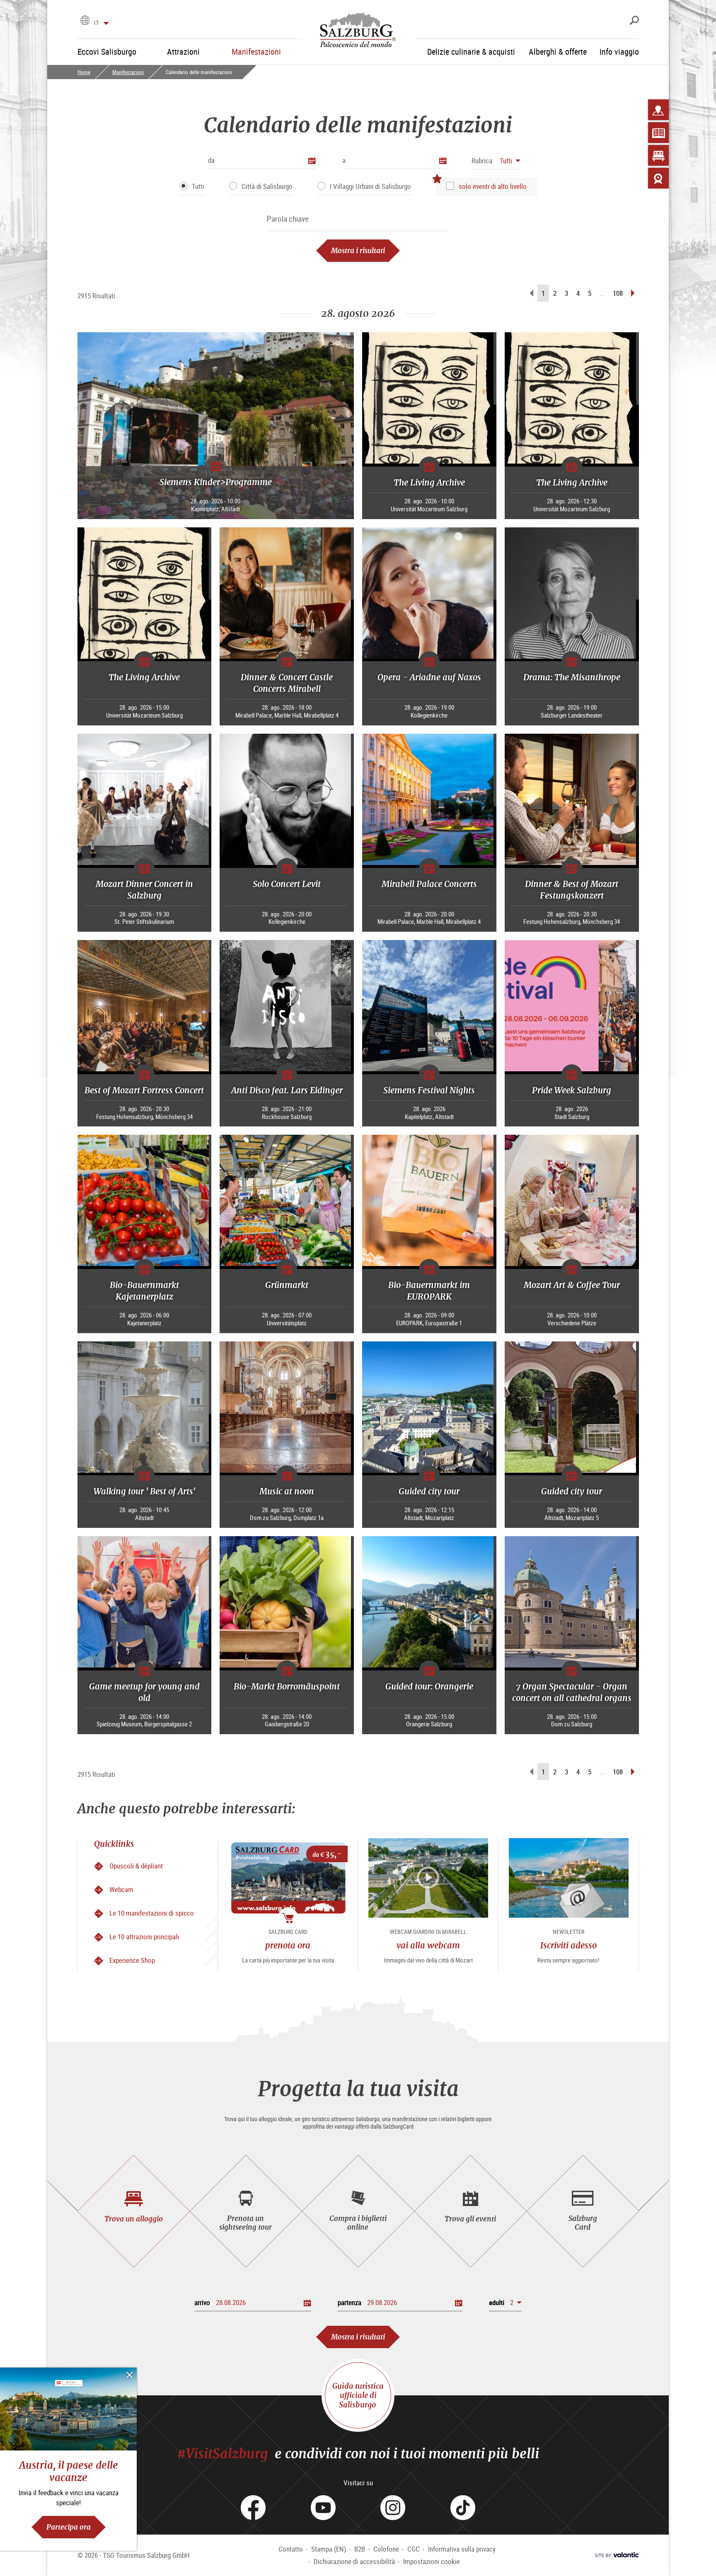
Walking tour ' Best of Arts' (144, 1491)
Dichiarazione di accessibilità (354, 2561)
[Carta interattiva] (658, 110)
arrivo (202, 2302)
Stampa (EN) (329, 2549)
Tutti (198, 186)
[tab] (134, 2211)
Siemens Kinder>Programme (216, 482)
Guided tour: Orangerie (429, 1686)
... (602, 293)
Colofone (386, 2549)
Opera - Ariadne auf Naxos (429, 677)
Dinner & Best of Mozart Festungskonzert (572, 890)
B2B (360, 2549)
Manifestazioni (128, 72)
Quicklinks (114, 1844)
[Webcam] (658, 178)
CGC (414, 2549)
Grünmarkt (287, 1285)
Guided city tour (429, 1491)
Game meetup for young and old (144, 1692)
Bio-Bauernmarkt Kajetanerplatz (144, 1291)
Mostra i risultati (358, 250)
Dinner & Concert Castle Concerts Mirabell (287, 683)
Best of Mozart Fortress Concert (144, 1090)
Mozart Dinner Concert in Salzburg (144, 890)
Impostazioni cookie (432, 2561)
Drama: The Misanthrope (572, 677)
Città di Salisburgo (267, 186)
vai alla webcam (428, 1945)
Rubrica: (483, 161)
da (211, 160)
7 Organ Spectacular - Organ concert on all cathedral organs (572, 1692)
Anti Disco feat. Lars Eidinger (287, 1090)
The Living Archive (429, 482)
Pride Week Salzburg (572, 1090)
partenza (350, 2302)
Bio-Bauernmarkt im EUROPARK (429, 1291)
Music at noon (287, 1491)
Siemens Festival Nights (429, 1090)
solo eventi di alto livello (493, 186)
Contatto (291, 2549)
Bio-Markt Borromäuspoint (287, 1686)
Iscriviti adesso (568, 1945)
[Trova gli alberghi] (658, 155)
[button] (496, 161)
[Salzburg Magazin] (658, 133)
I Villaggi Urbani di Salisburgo (370, 186)
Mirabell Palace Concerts (429, 884)
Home (84, 72)
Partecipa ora (69, 2527)
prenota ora (288, 1945)
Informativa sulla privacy (462, 2549)
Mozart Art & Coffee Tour (572, 1285)
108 (618, 293)
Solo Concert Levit (287, 884)
